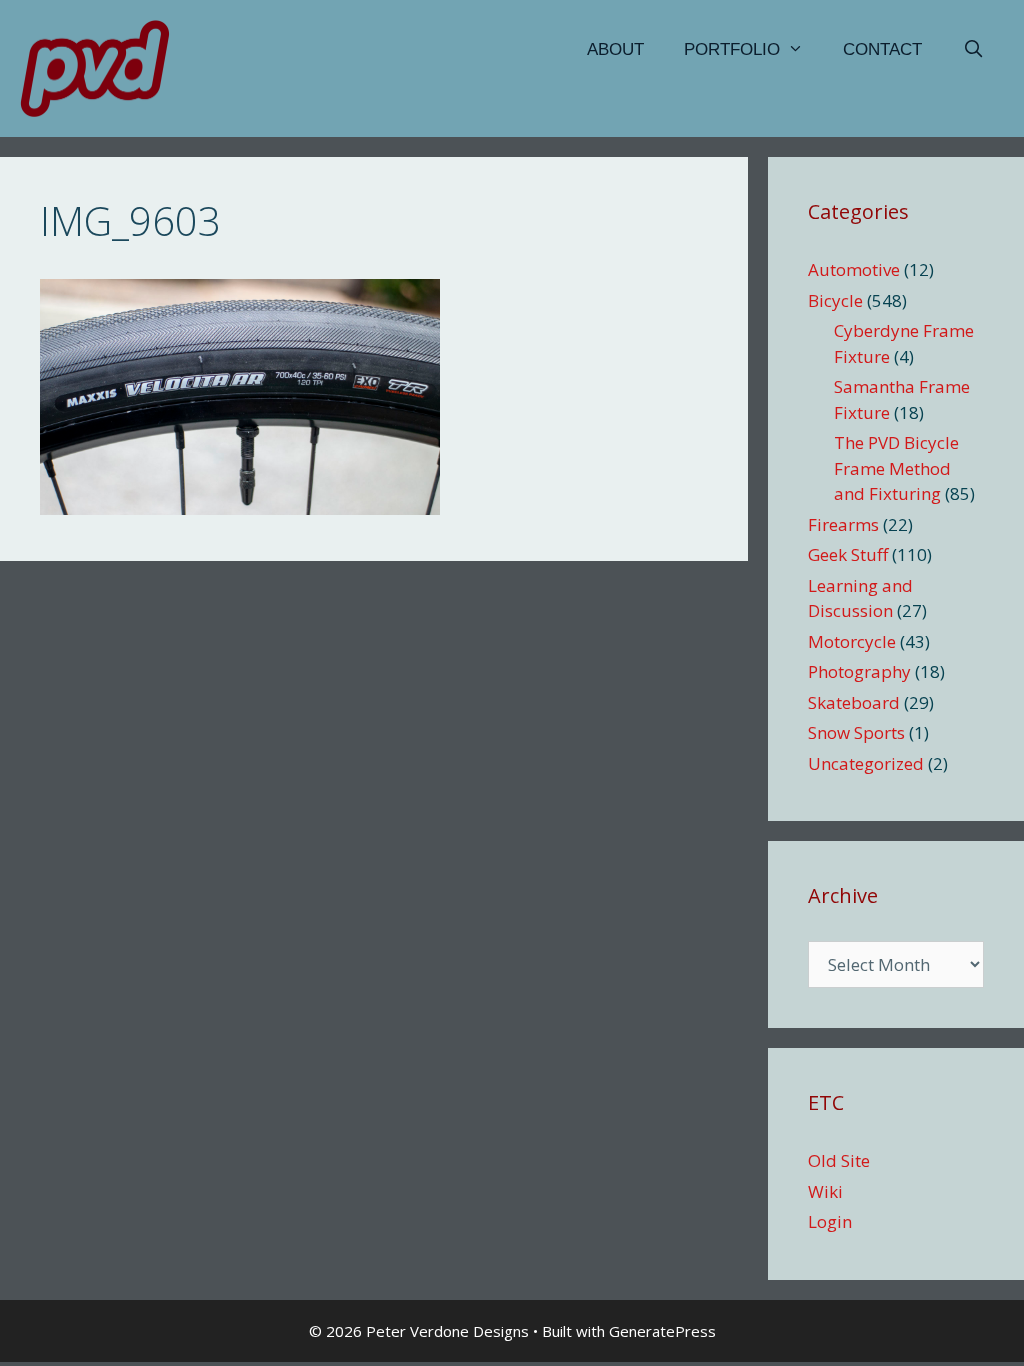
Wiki (825, 1191)
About (615, 49)
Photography (859, 671)
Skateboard (854, 702)
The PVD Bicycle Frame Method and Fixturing (896, 468)
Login (830, 1221)
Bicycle (835, 300)
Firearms (843, 524)
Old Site (839, 1160)
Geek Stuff (848, 554)
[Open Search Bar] (973, 50)
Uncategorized (866, 763)
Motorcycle (852, 641)
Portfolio (732, 49)
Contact (882, 49)
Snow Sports (856, 732)
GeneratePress (662, 1331)
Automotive (854, 269)
